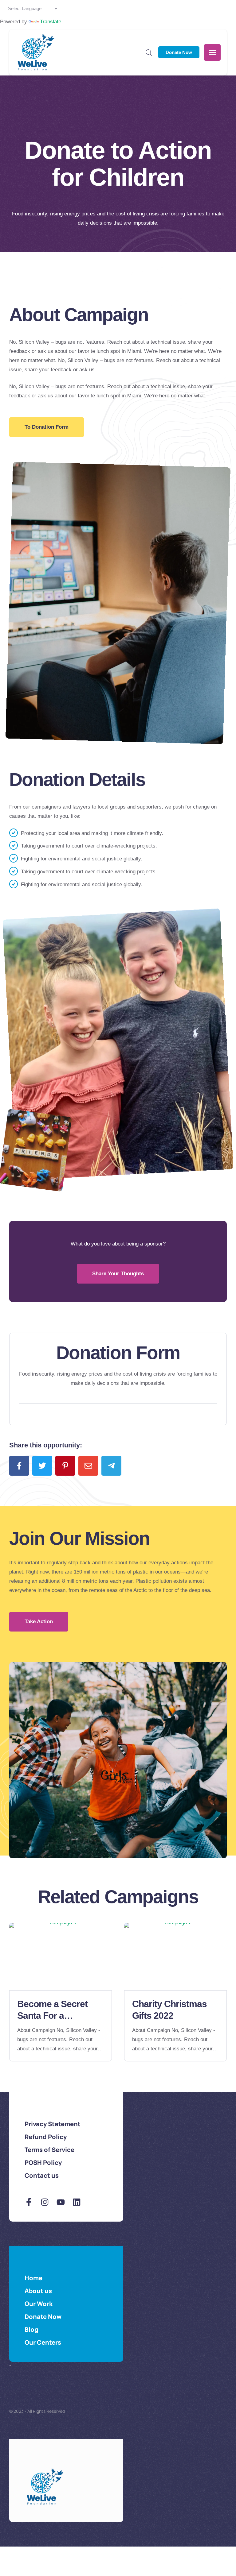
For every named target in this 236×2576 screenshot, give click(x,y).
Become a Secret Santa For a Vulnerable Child (52, 2015)
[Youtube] (61, 2202)
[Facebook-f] (29, 2202)
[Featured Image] (61, 1956)
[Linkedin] (77, 2202)
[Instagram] (45, 2202)
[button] (47, 427)
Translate (51, 22)
